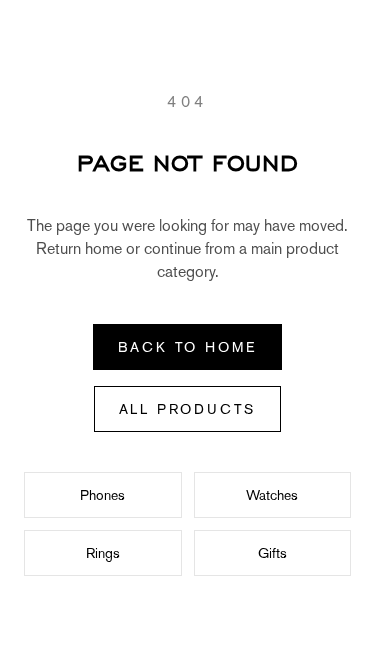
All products (188, 409)
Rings (103, 553)
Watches (272, 495)
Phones (102, 495)
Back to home (188, 347)
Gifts (272, 553)
